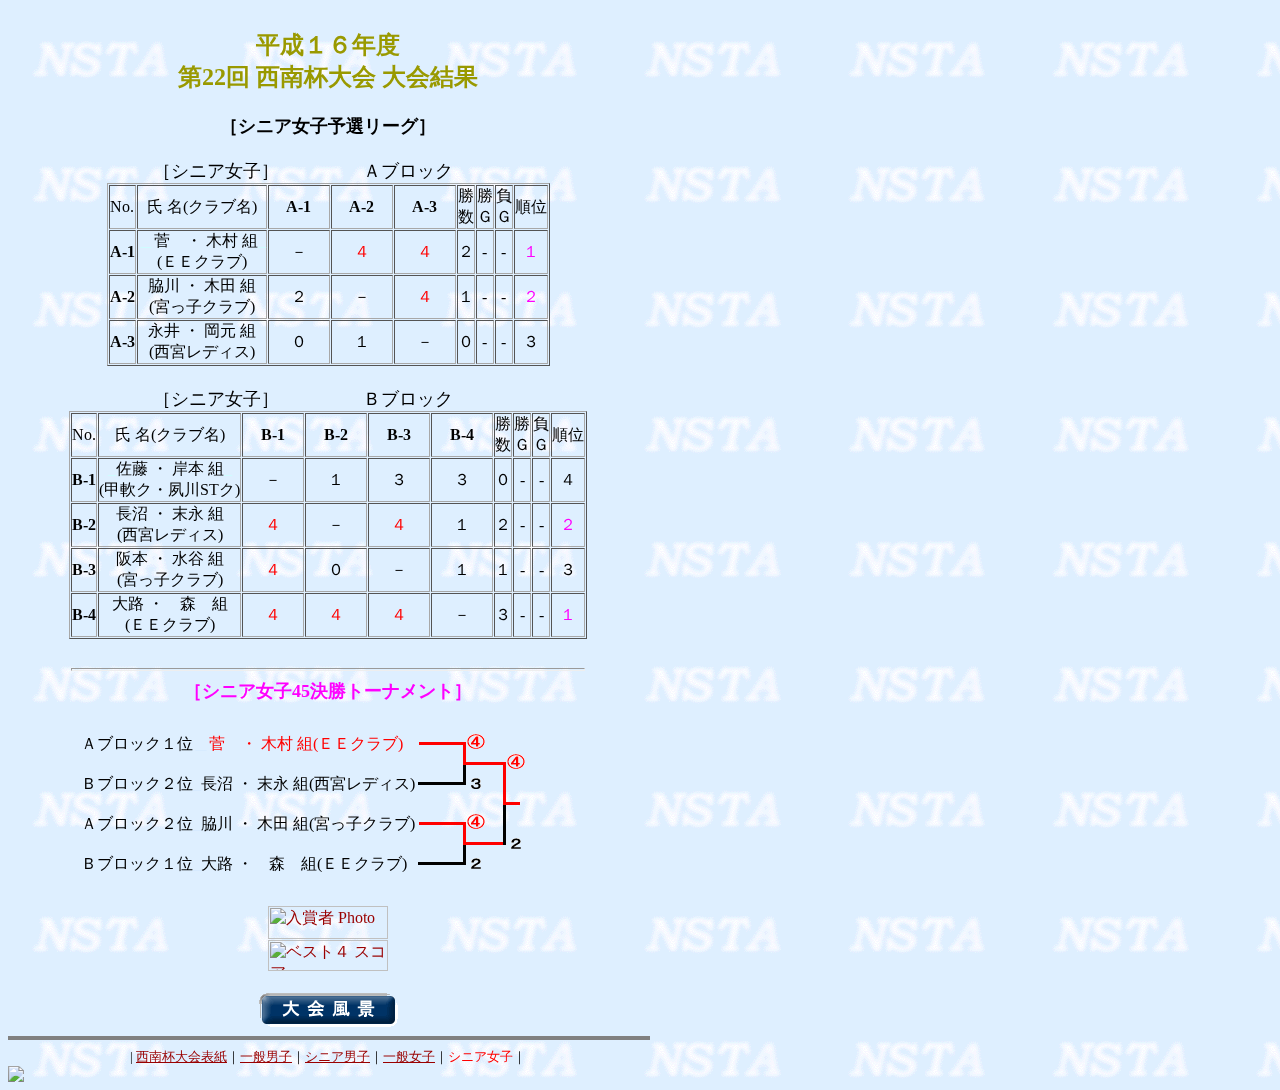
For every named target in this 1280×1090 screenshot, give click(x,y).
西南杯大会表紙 (181, 1056)
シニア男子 (337, 1056)
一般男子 (266, 1056)
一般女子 (409, 1056)
